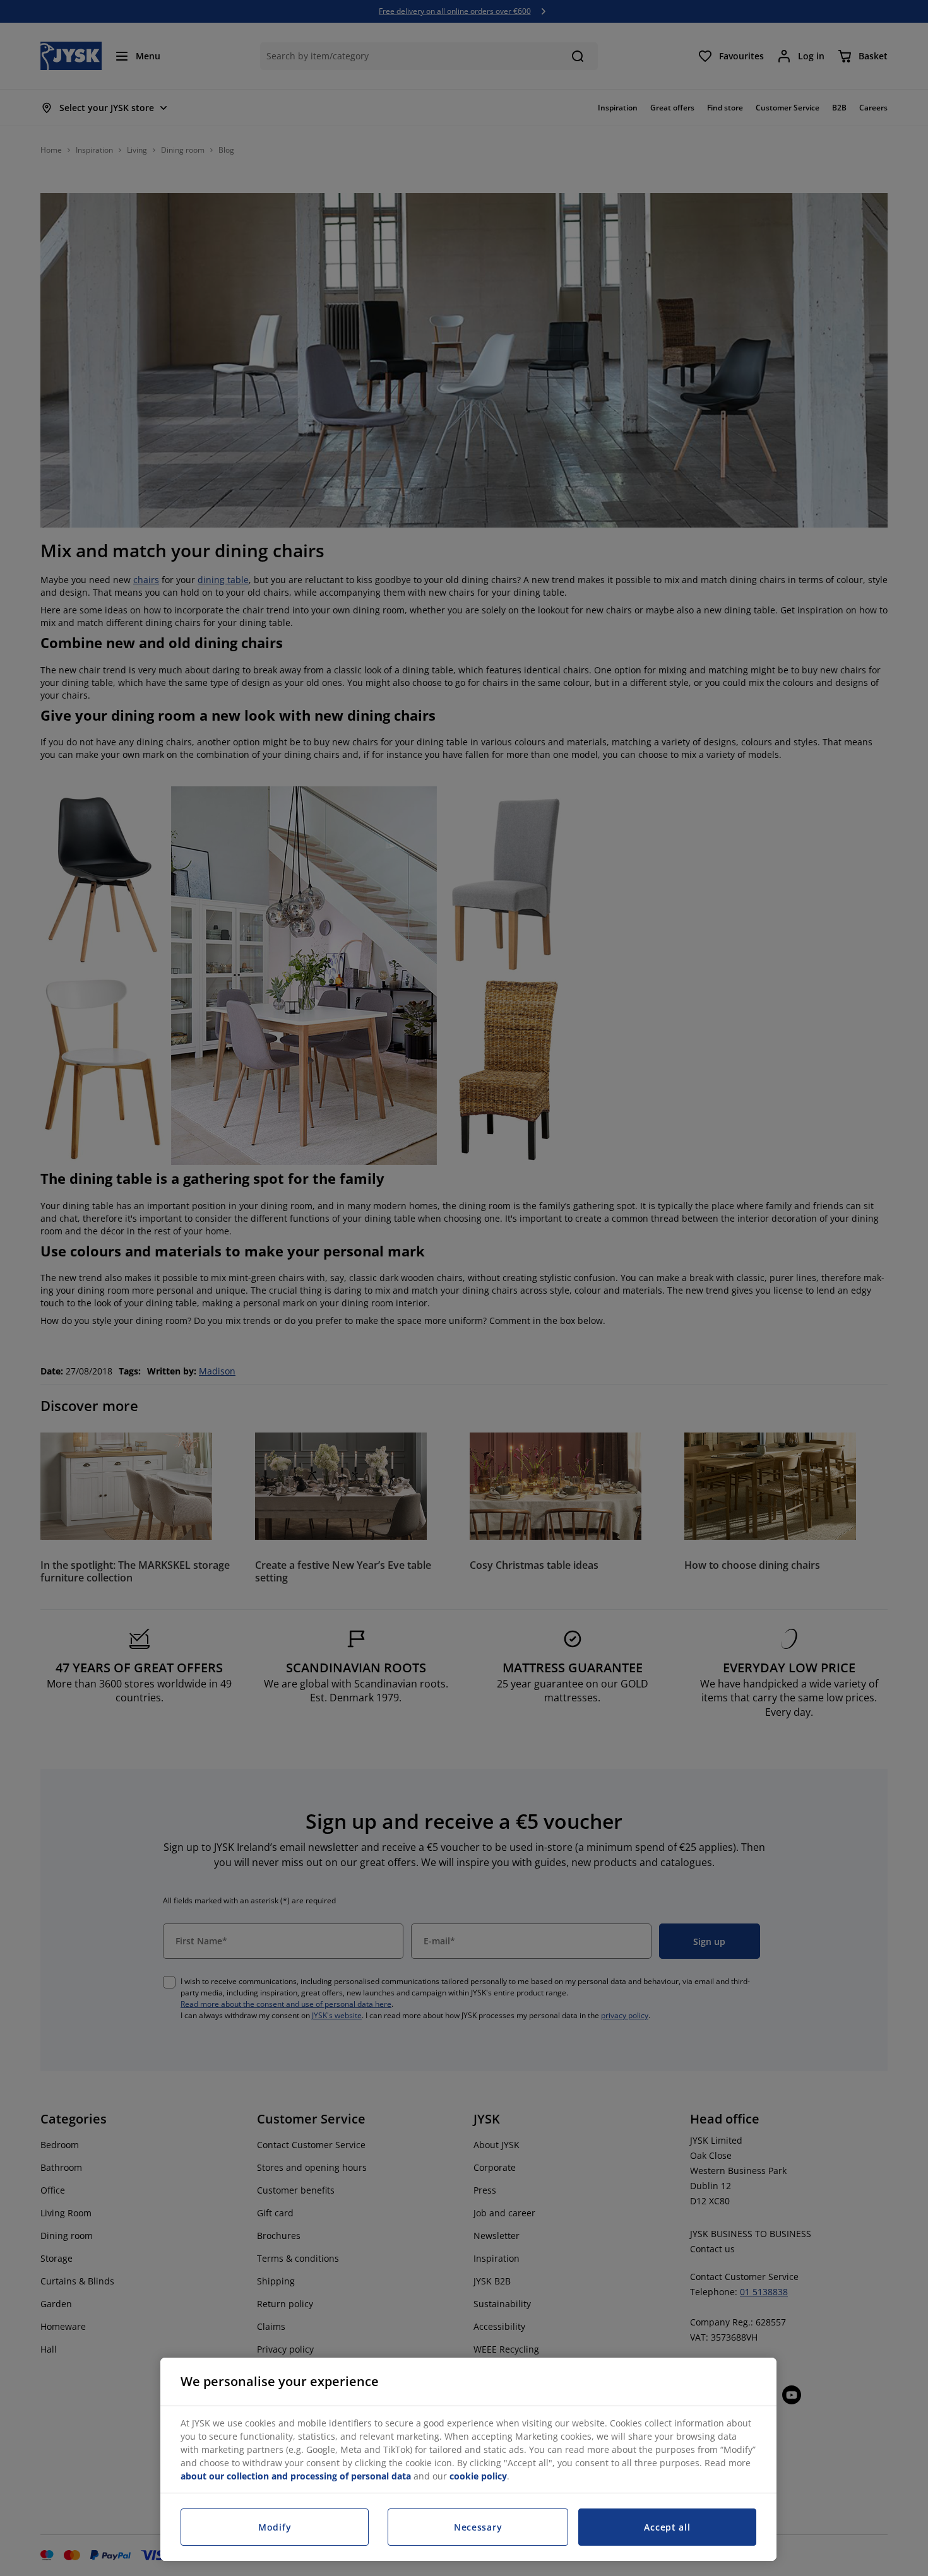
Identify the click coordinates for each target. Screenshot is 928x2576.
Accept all (667, 2527)
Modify (275, 2527)
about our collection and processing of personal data (296, 2476)
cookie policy (478, 2476)
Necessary (478, 2527)
